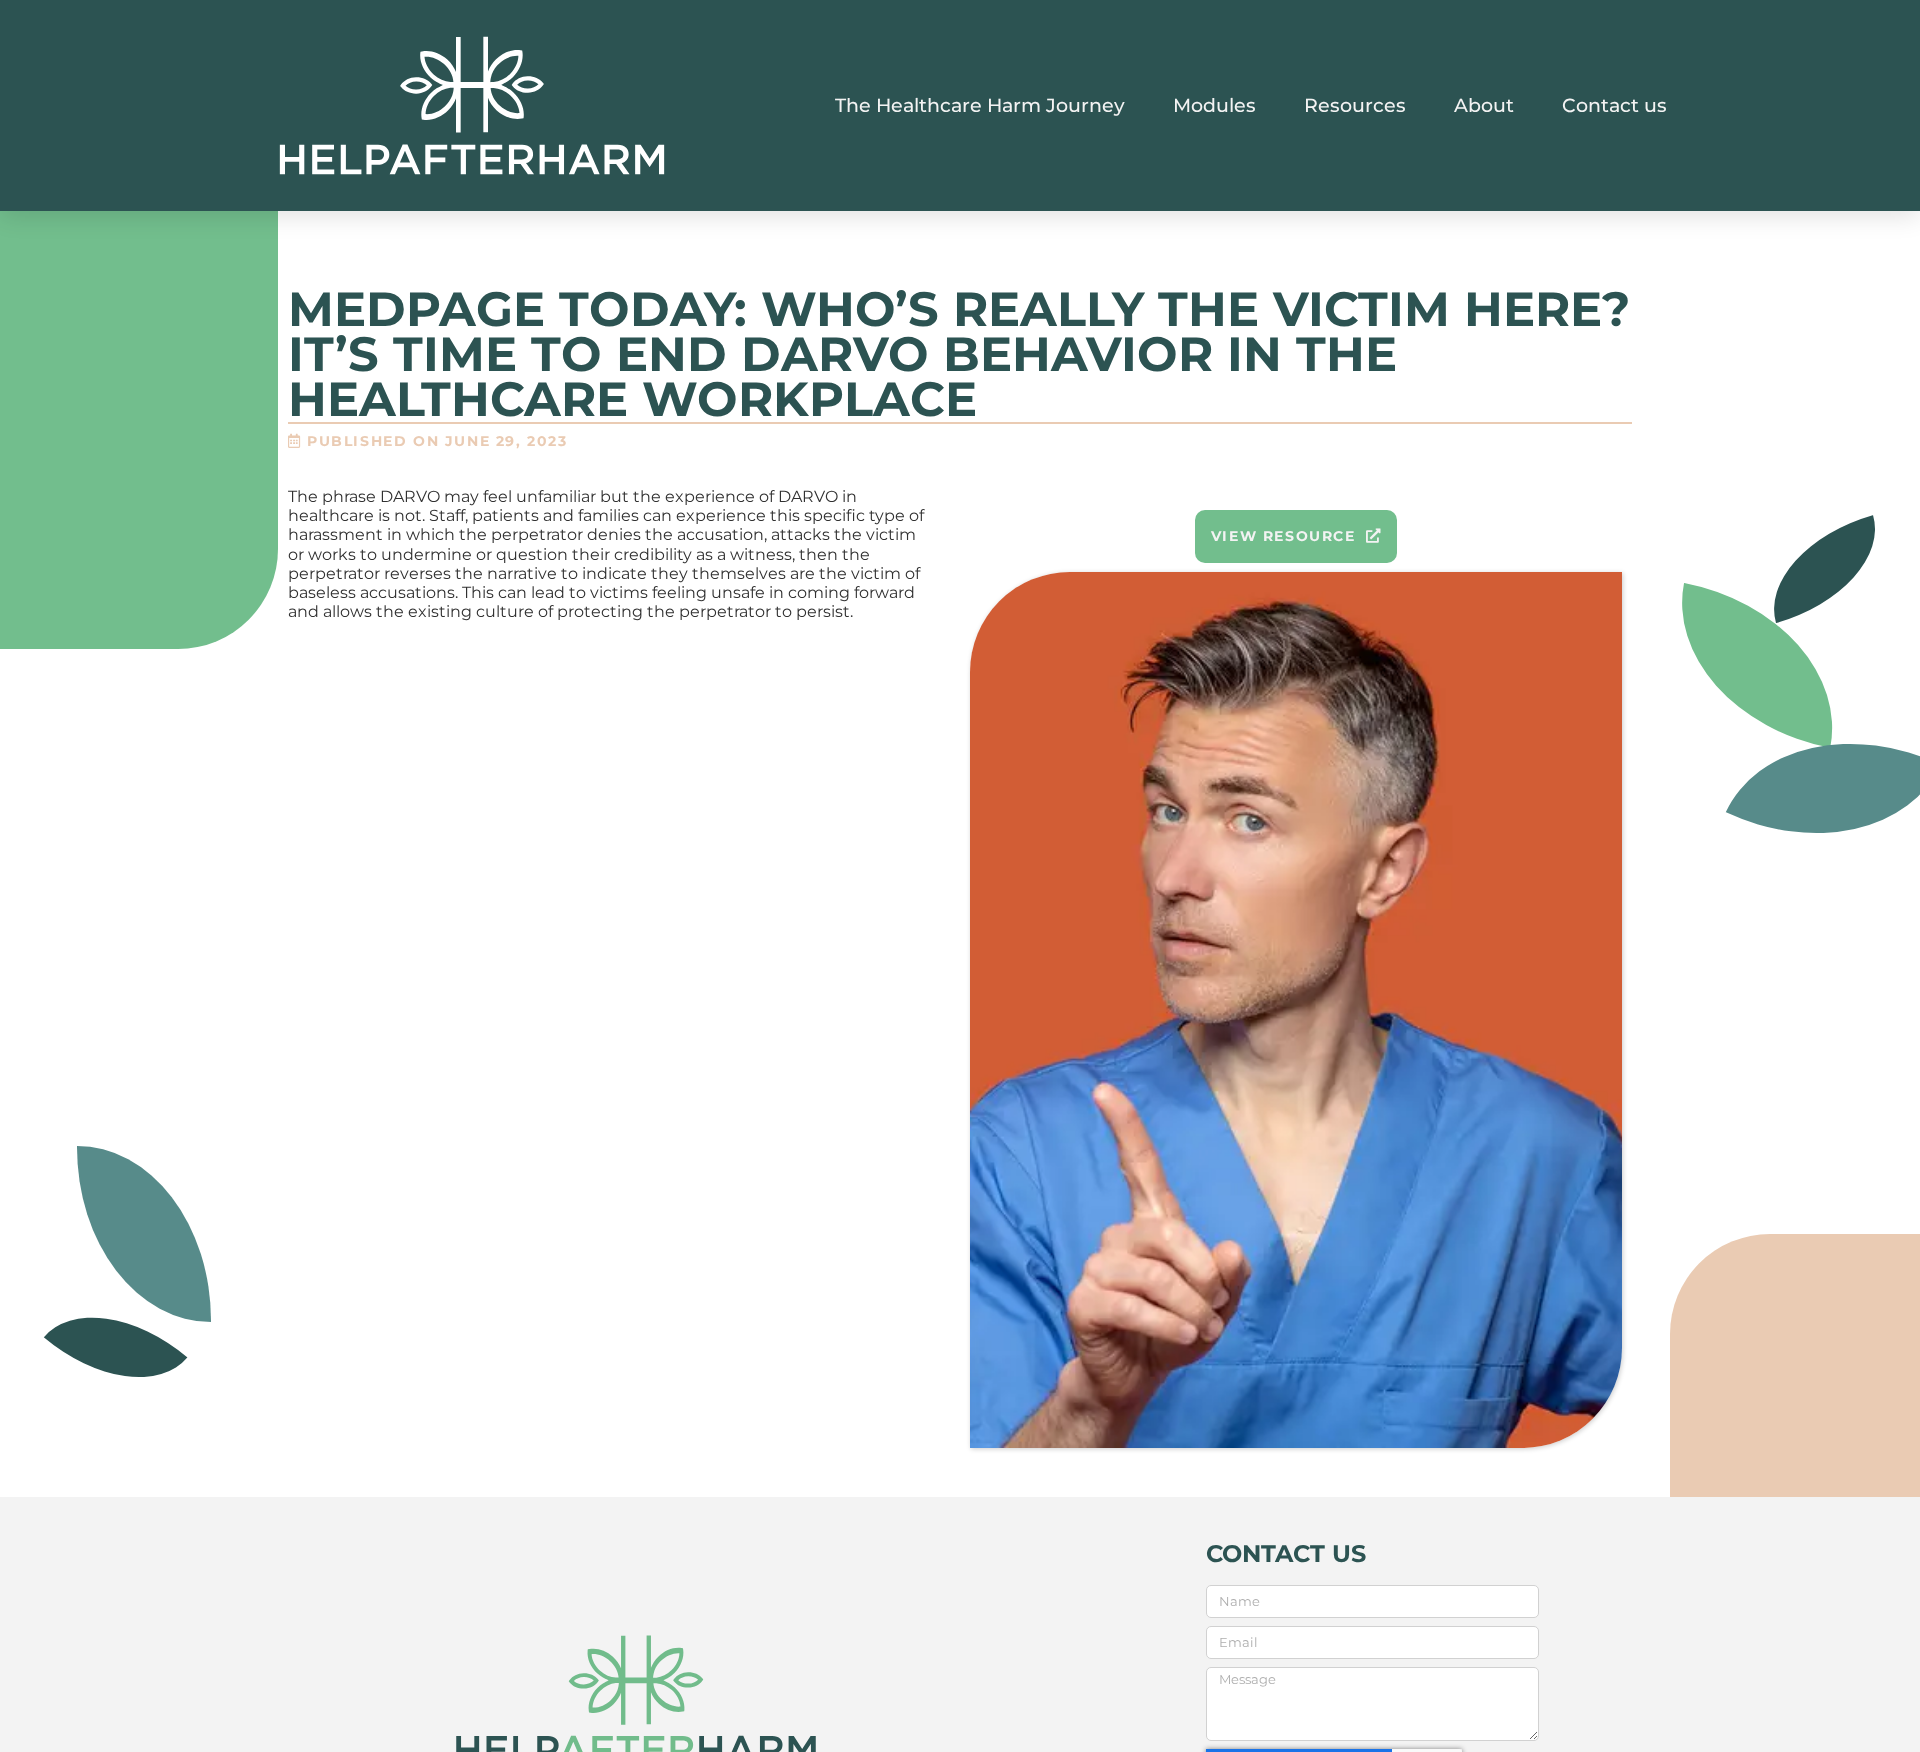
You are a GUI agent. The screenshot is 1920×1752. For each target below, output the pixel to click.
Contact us (1614, 105)
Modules (1214, 105)
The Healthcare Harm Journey (980, 105)
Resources (1355, 105)
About (1484, 105)
